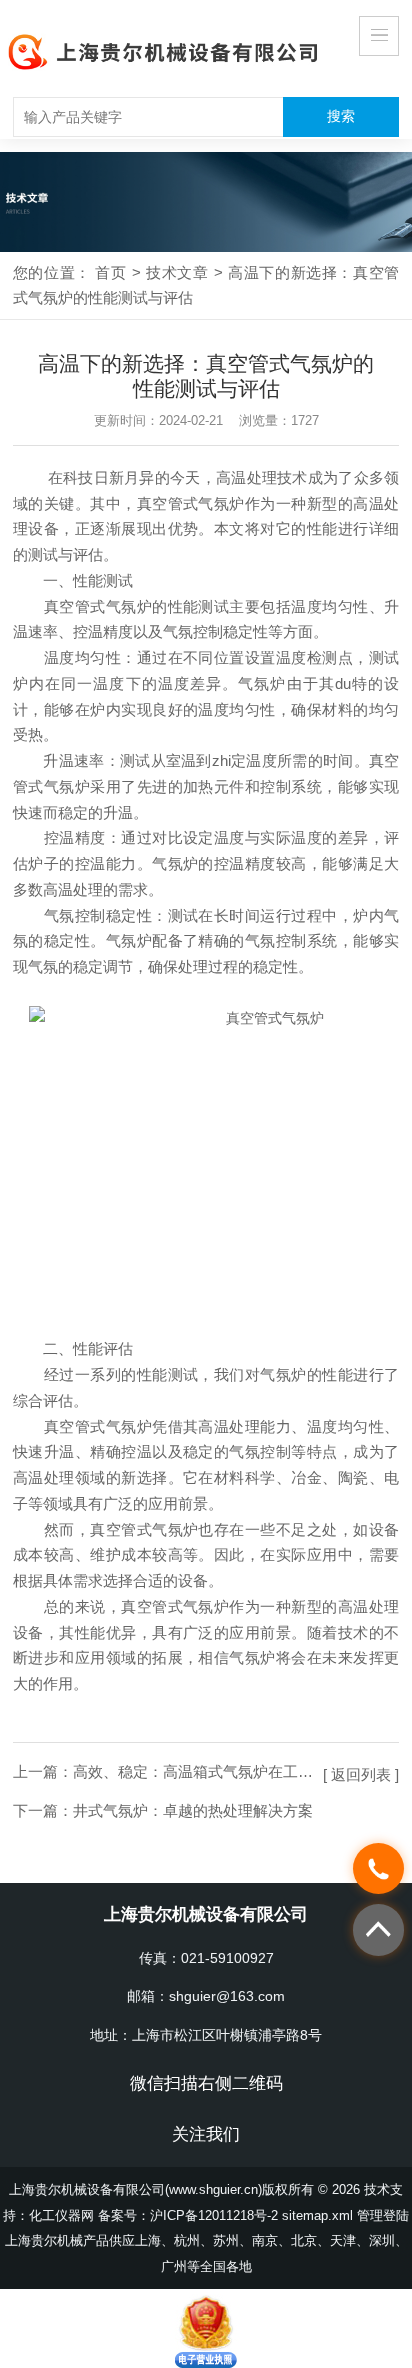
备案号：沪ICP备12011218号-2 (188, 2215)
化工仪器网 (61, 2215)
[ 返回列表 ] (361, 1774)
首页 (110, 272)
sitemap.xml (317, 2215)
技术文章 (177, 272)
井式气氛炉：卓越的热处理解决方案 (193, 1810)
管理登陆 (383, 2215)
